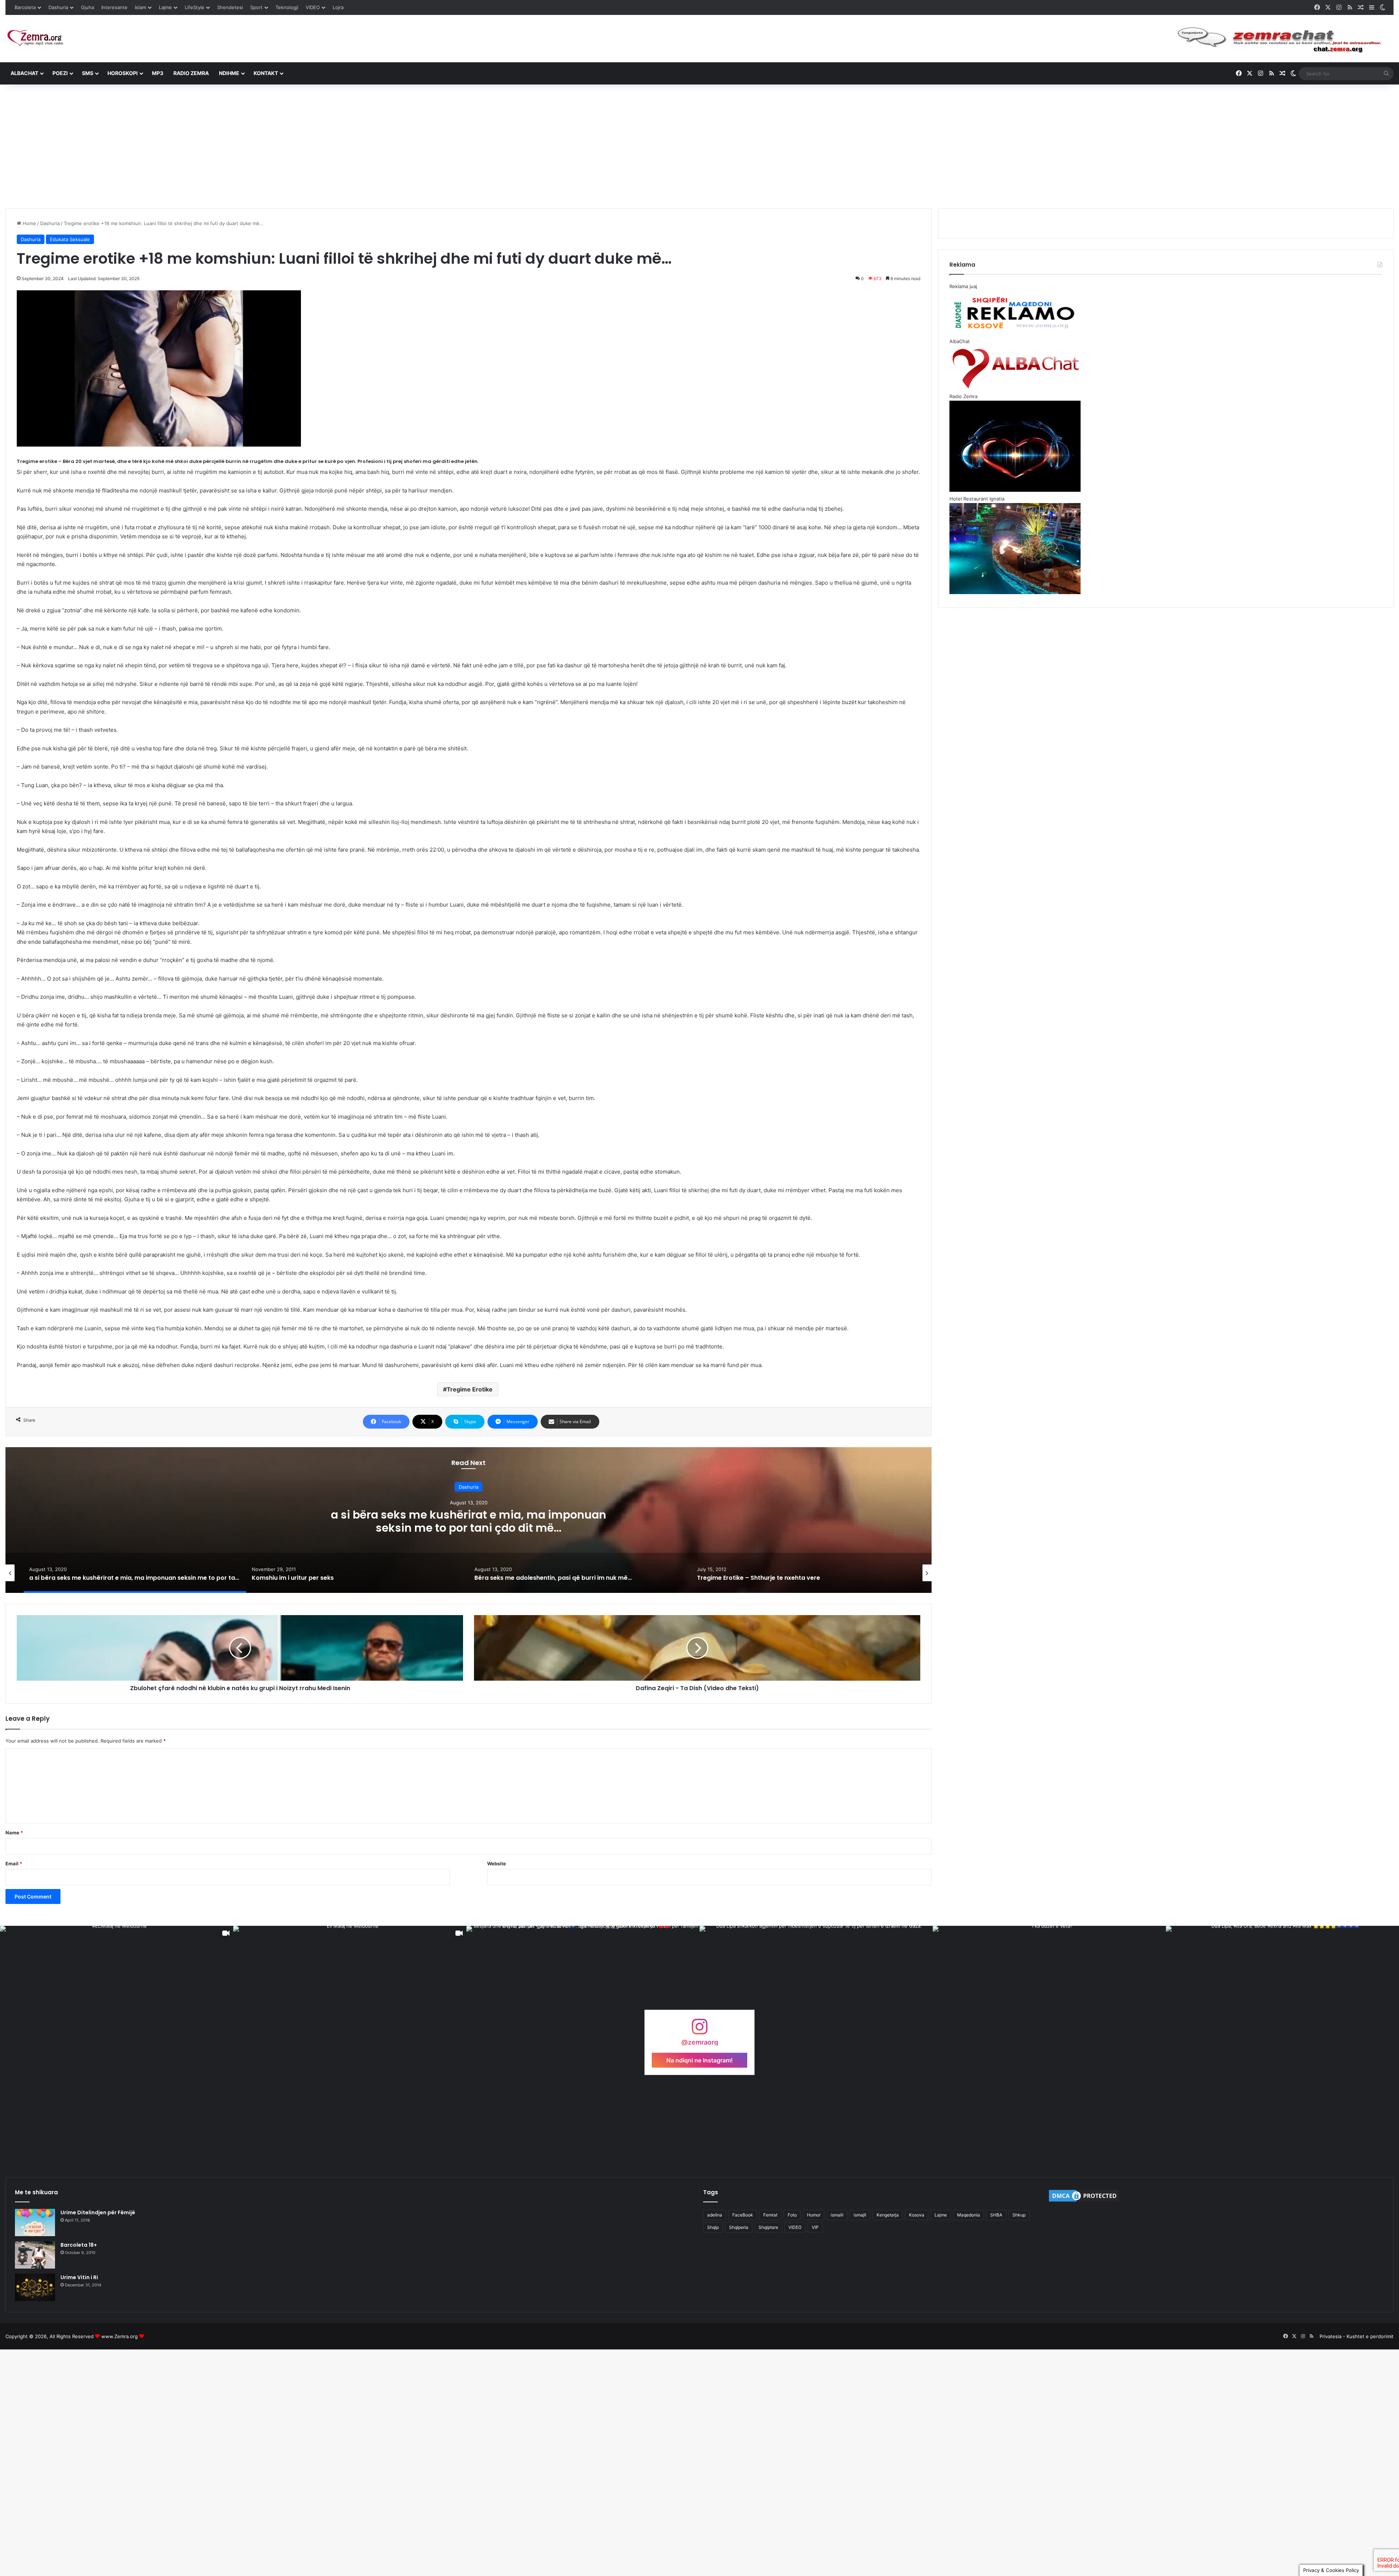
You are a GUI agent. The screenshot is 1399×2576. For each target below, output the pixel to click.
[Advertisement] (699, 146)
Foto (792, 2215)
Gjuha (87, 7)
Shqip (713, 2227)
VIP (815, 2227)
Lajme (165, 7)
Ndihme (229, 73)
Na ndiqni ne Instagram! (699, 2060)
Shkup (1019, 2215)
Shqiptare (768, 2227)
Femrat (770, 2215)
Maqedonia (969, 2215)
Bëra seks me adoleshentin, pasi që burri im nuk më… (469, 1521)
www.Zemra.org (119, 2336)
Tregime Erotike (470, 1389)
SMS (88, 73)
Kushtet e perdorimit (1370, 2336)
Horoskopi (123, 73)
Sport (256, 7)
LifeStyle (195, 7)
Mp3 (158, 73)
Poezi (60, 73)
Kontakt (266, 73)
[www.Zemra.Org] (38, 38)
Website (497, 1864)
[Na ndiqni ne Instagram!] (699, 2030)
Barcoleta (25, 7)
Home (29, 223)
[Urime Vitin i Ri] (35, 2287)
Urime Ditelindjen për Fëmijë (98, 2212)
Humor (814, 2215)
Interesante (114, 7)
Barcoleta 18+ (79, 2245)
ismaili (837, 2215)
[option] (469, 1520)
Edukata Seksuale (70, 239)
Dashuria (58, 7)
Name (14, 1833)
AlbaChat (24, 73)
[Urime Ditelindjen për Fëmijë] (35, 2222)
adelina (715, 2215)
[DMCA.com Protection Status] (1084, 2201)
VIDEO (313, 7)
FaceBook (743, 2215)
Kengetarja (888, 2215)
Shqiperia (739, 2227)
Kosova (917, 2215)
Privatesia (1331, 2336)
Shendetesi (230, 7)
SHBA (996, 2215)
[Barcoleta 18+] (35, 2255)
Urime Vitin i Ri (79, 2277)
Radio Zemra (191, 73)
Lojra (338, 7)
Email (14, 1864)
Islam (140, 7)
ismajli (860, 2215)
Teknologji (287, 7)
